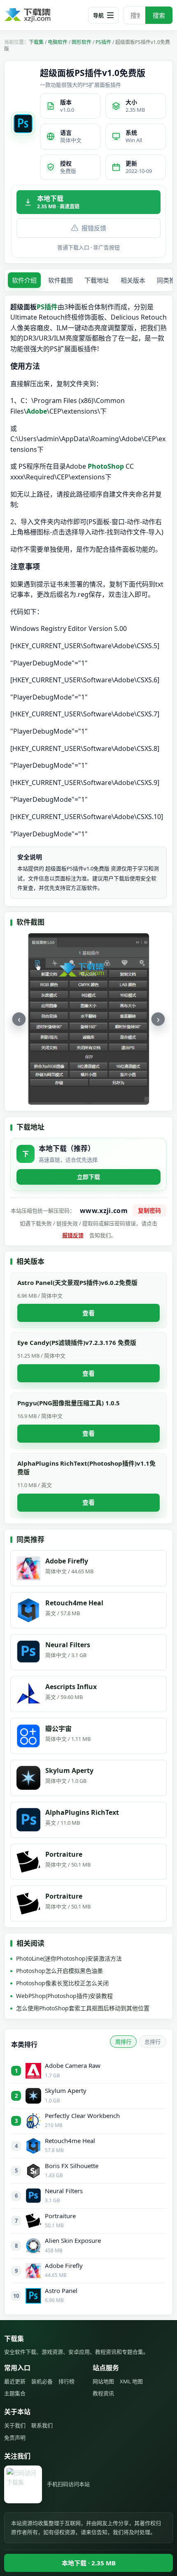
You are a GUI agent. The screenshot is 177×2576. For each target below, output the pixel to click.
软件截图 (61, 280)
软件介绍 (24, 280)
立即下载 (88, 1177)
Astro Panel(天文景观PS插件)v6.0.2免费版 (77, 1282)
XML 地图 (131, 2381)
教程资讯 (103, 2393)
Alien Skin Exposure (73, 2240)
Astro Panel (61, 2291)
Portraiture (60, 2216)
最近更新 (15, 2381)
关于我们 (15, 2425)
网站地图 (103, 2381)
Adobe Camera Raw (73, 2065)
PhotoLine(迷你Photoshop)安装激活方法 (69, 1958)
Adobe (37, 411)
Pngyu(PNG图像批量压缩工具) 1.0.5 (69, 1403)
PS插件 (103, 42)
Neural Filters (64, 2191)
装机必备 (42, 2381)
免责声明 (15, 2438)
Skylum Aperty (66, 2090)
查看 (88, 1313)
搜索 (159, 15)
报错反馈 (94, 228)
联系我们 (42, 2425)
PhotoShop (106, 466)
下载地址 (97, 280)
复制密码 (149, 1210)
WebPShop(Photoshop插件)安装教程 (64, 1996)
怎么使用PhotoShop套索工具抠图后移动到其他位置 (83, 2008)
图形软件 (82, 42)
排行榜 (66, 2381)
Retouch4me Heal (70, 2141)
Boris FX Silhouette (72, 2166)
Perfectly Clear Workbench (82, 2116)
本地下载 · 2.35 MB (89, 2563)
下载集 (36, 42)
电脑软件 (58, 42)
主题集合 (15, 2393)
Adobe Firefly (64, 2265)
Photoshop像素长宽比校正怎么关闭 (62, 1983)
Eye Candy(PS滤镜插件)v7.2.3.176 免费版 (77, 1342)
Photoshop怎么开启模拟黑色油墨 (59, 1971)
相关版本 (133, 280)
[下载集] (41, 15)
